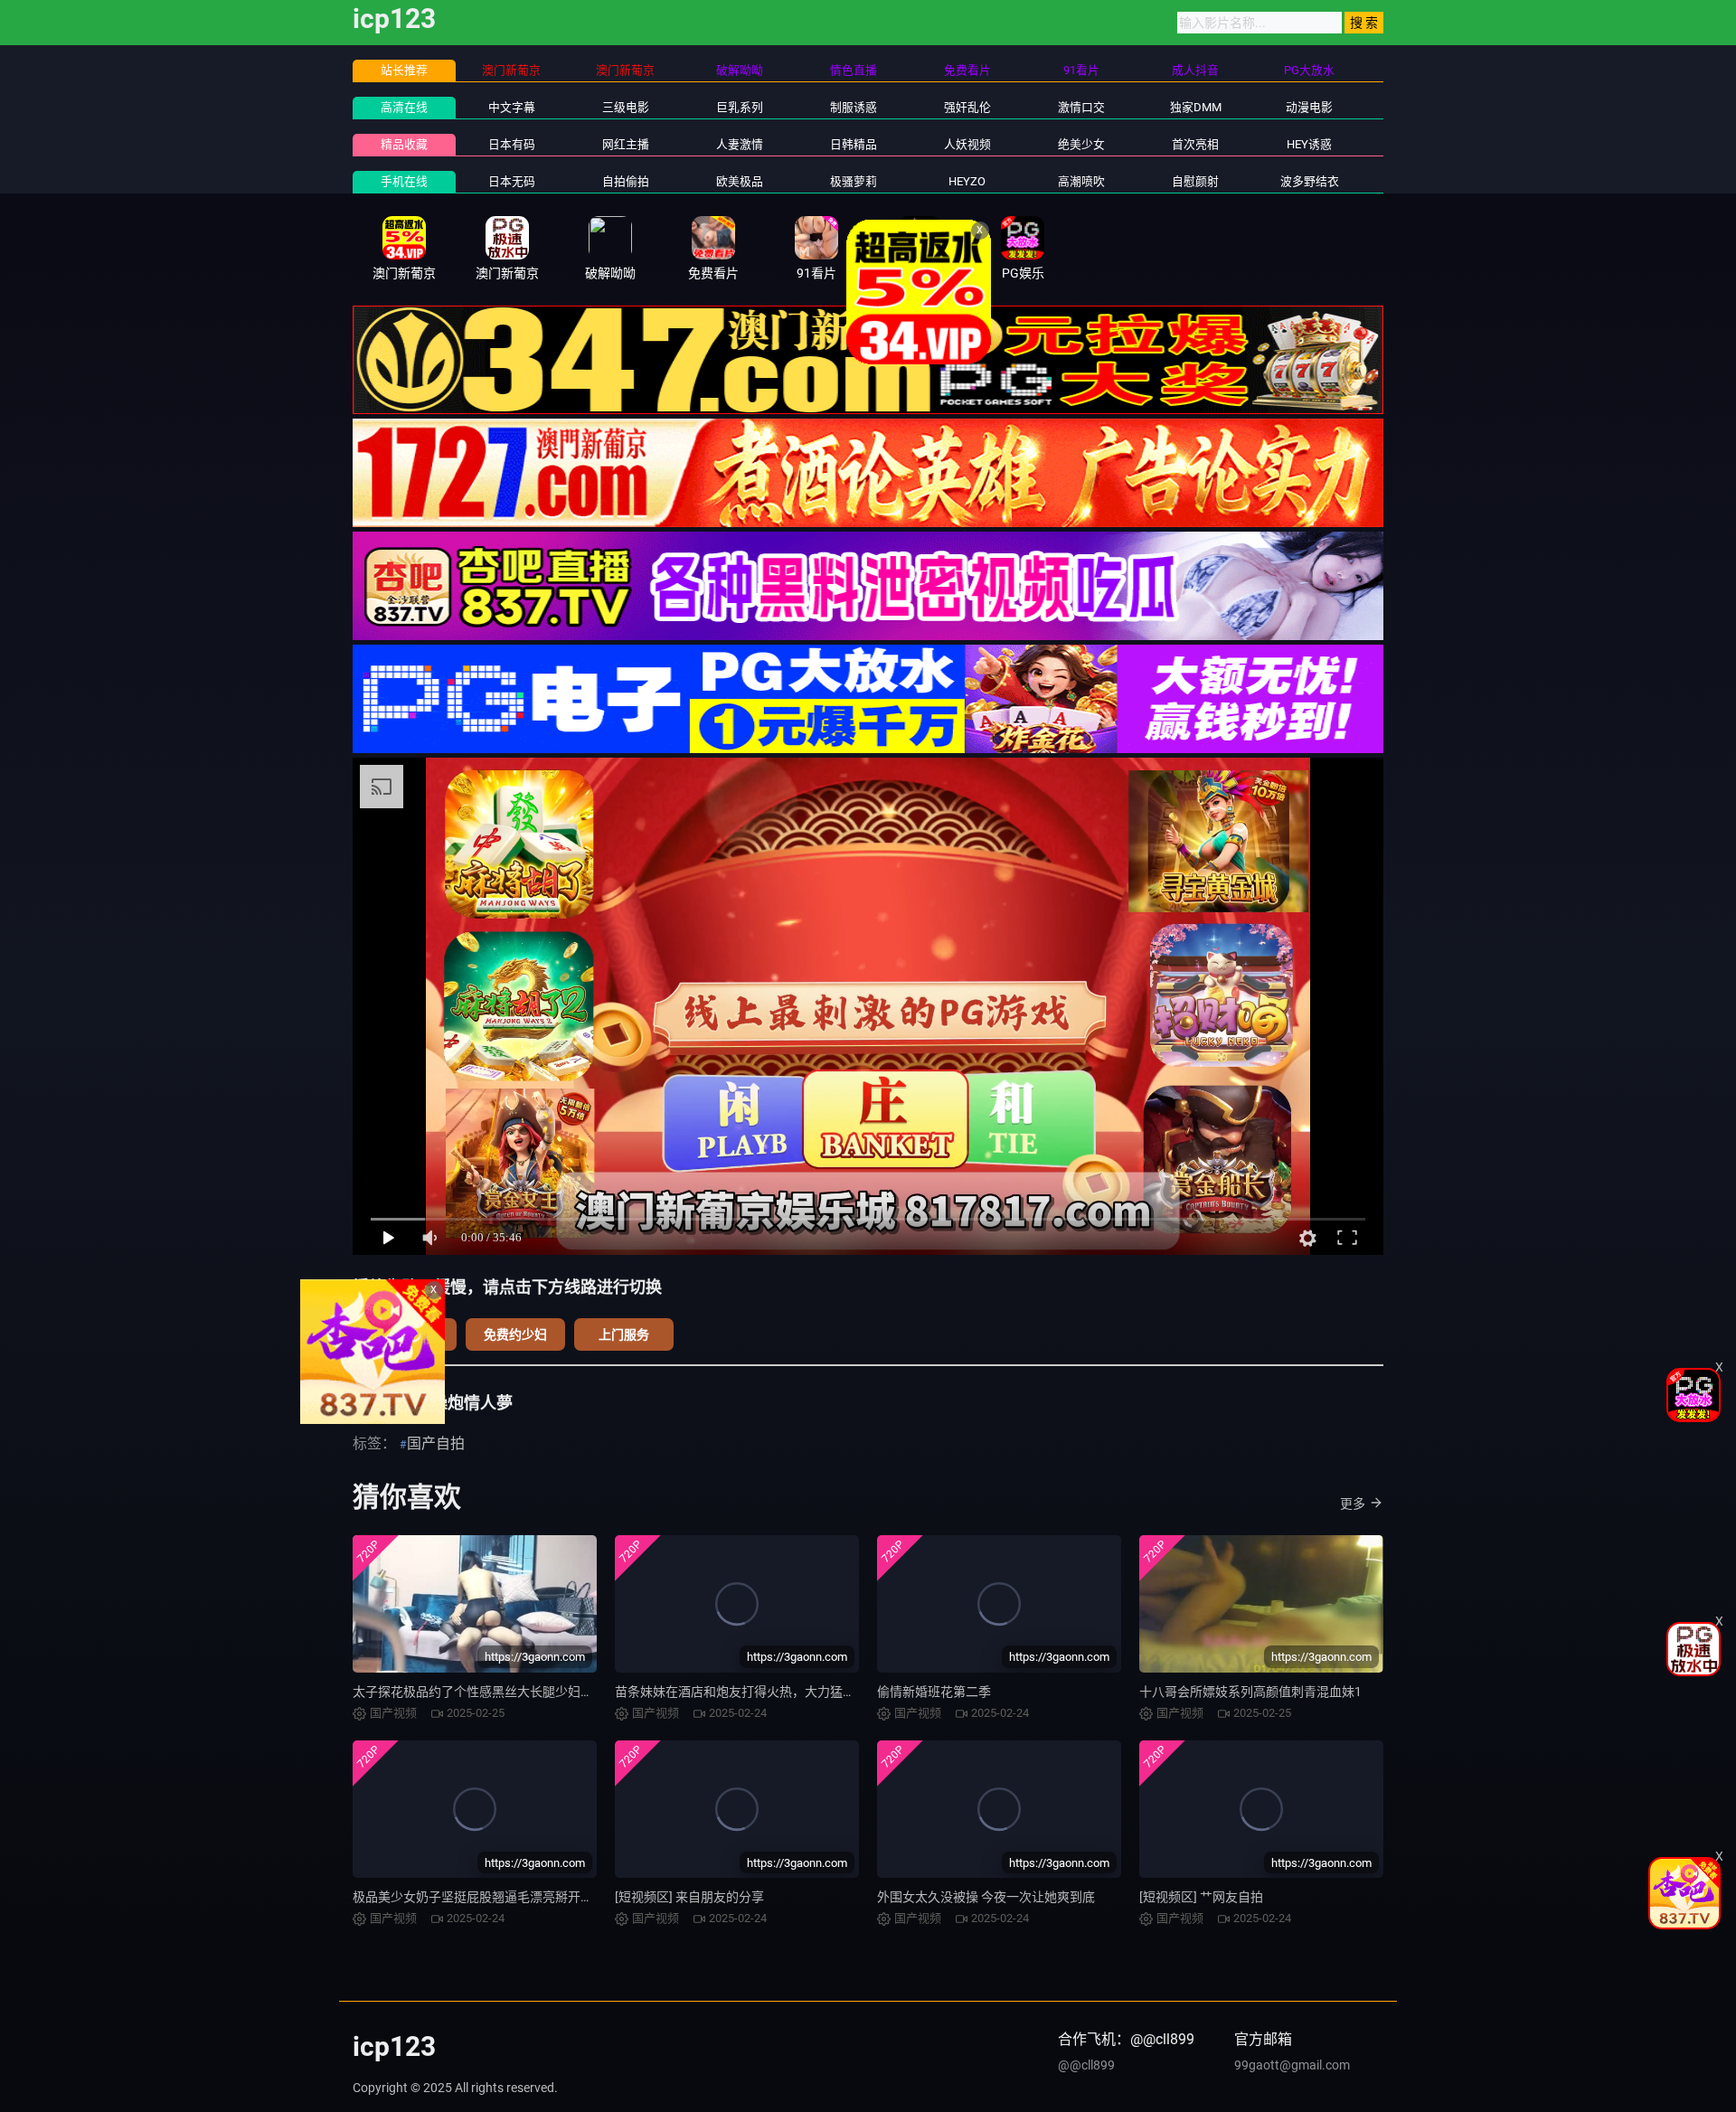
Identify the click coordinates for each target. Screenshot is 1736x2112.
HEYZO (967, 181)
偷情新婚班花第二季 (934, 1692)
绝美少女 (1081, 144)
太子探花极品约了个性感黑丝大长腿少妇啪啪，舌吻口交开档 (524, 1692)
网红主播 (626, 144)
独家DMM (1196, 107)
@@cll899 (1086, 2065)
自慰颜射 (1195, 181)
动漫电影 (1309, 107)
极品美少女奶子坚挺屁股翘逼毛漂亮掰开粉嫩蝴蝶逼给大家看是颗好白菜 (555, 1897)
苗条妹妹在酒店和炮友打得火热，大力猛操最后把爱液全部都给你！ (805, 1692)
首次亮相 (1195, 144)
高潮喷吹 (1081, 181)
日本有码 (512, 144)
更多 (1353, 1504)
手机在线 (404, 181)
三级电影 (626, 107)
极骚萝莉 (854, 181)
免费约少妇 (515, 1334)
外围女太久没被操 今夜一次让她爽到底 (986, 1897)
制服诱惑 (854, 107)
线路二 (407, 1334)
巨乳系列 (740, 107)
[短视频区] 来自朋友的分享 (689, 1897)
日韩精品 (854, 144)
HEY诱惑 (1309, 144)
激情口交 (1081, 107)
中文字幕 (512, 107)
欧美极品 (740, 181)
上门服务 (624, 1334)
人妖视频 (967, 144)
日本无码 (512, 181)
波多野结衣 (1310, 181)
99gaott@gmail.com (1292, 2065)
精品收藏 (404, 144)
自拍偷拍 (626, 181)
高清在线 (404, 107)
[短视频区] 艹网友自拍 (1201, 1897)
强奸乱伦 (967, 107)
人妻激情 (740, 144)
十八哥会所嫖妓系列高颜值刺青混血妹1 (1250, 1692)
